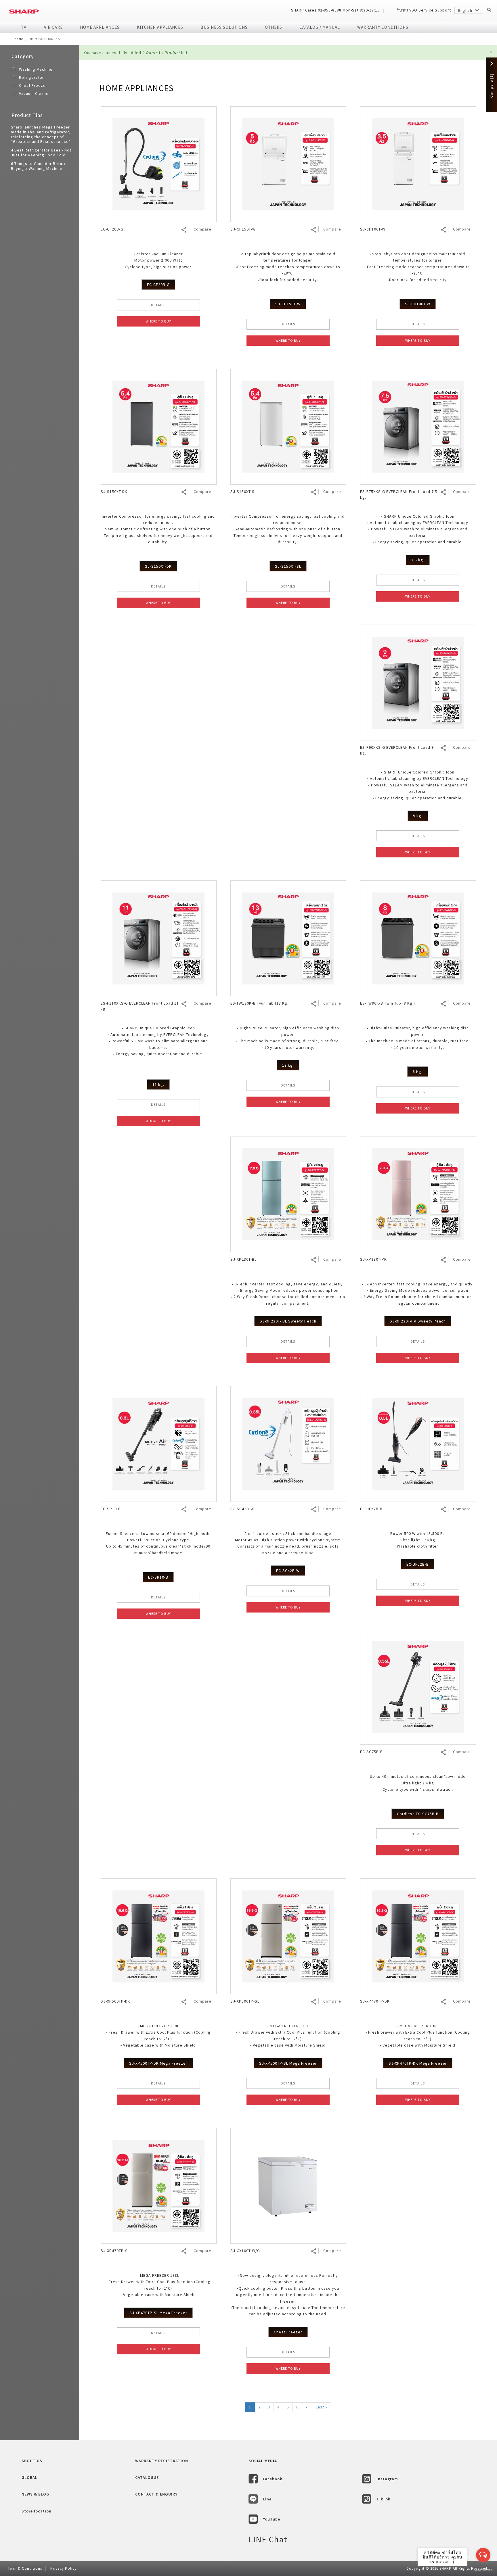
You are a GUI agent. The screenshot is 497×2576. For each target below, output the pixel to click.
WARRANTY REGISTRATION (162, 2461)
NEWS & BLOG (35, 2494)
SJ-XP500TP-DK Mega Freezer (158, 2063)
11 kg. (158, 1084)
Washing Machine (36, 69)
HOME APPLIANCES (100, 27)
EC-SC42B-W (288, 1571)
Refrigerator (31, 77)
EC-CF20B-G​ (158, 285)
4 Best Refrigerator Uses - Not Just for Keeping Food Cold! (41, 152)
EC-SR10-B (158, 1577)
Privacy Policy (63, 2568)
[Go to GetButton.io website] (483, 2570)
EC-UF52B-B (418, 1564)
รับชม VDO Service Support (424, 10)
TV (24, 27)
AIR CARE (53, 27)
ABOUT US (32, 2461)
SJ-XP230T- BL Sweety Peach (288, 1321)
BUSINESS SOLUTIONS (224, 27)
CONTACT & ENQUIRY (156, 2494)
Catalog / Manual (320, 27)
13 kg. (288, 1065)
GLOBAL (29, 2477)
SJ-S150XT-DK (158, 566)
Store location (37, 2511)
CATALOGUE (147, 2477)
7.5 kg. (418, 560)
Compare (202, 229)
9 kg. (418, 816)
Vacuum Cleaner (35, 93)
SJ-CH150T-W (288, 304)
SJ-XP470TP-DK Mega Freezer (418, 2063)
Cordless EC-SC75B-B (418, 1814)
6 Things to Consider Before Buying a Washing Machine (39, 166)
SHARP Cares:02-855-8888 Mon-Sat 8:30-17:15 (335, 10)
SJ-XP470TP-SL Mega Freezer (158, 2313)
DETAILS (158, 305)
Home (19, 39)
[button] (491, 52)
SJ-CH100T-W (418, 304)
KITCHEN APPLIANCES (160, 27)
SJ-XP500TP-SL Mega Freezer (288, 2063)
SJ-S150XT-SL (288, 566)
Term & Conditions (25, 2568)
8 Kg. (418, 1072)
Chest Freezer (33, 85)
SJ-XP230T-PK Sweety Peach (418, 1321)
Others (274, 27)
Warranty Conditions (383, 27)
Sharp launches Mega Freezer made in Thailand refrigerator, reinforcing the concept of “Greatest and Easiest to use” (41, 134)
